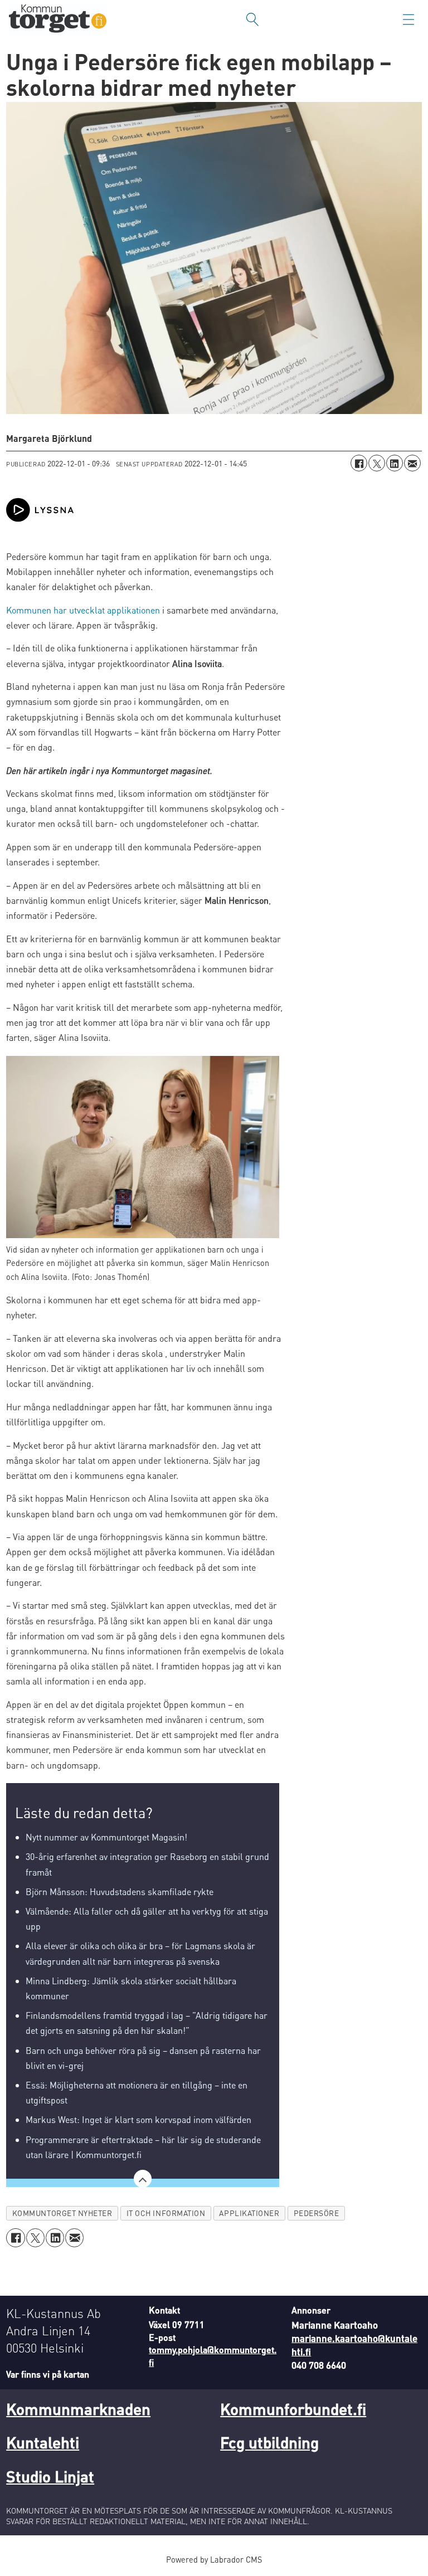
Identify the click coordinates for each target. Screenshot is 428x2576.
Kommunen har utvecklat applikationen (83, 610)
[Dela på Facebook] (359, 463)
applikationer (249, 2213)
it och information (166, 2213)
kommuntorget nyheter (62, 2213)
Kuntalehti (43, 2442)
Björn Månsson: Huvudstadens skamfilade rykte (120, 1891)
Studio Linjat (50, 2476)
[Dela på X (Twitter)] (377, 463)
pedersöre (317, 2213)
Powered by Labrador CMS (214, 2559)
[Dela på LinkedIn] (395, 463)
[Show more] (143, 2179)
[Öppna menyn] (408, 20)
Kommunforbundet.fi (293, 2409)
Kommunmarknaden (78, 2409)
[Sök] (252, 20)
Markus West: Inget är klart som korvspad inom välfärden (138, 2119)
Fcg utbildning (269, 2442)
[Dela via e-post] (412, 463)
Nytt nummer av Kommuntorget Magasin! (106, 1837)
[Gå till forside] (58, 20)
